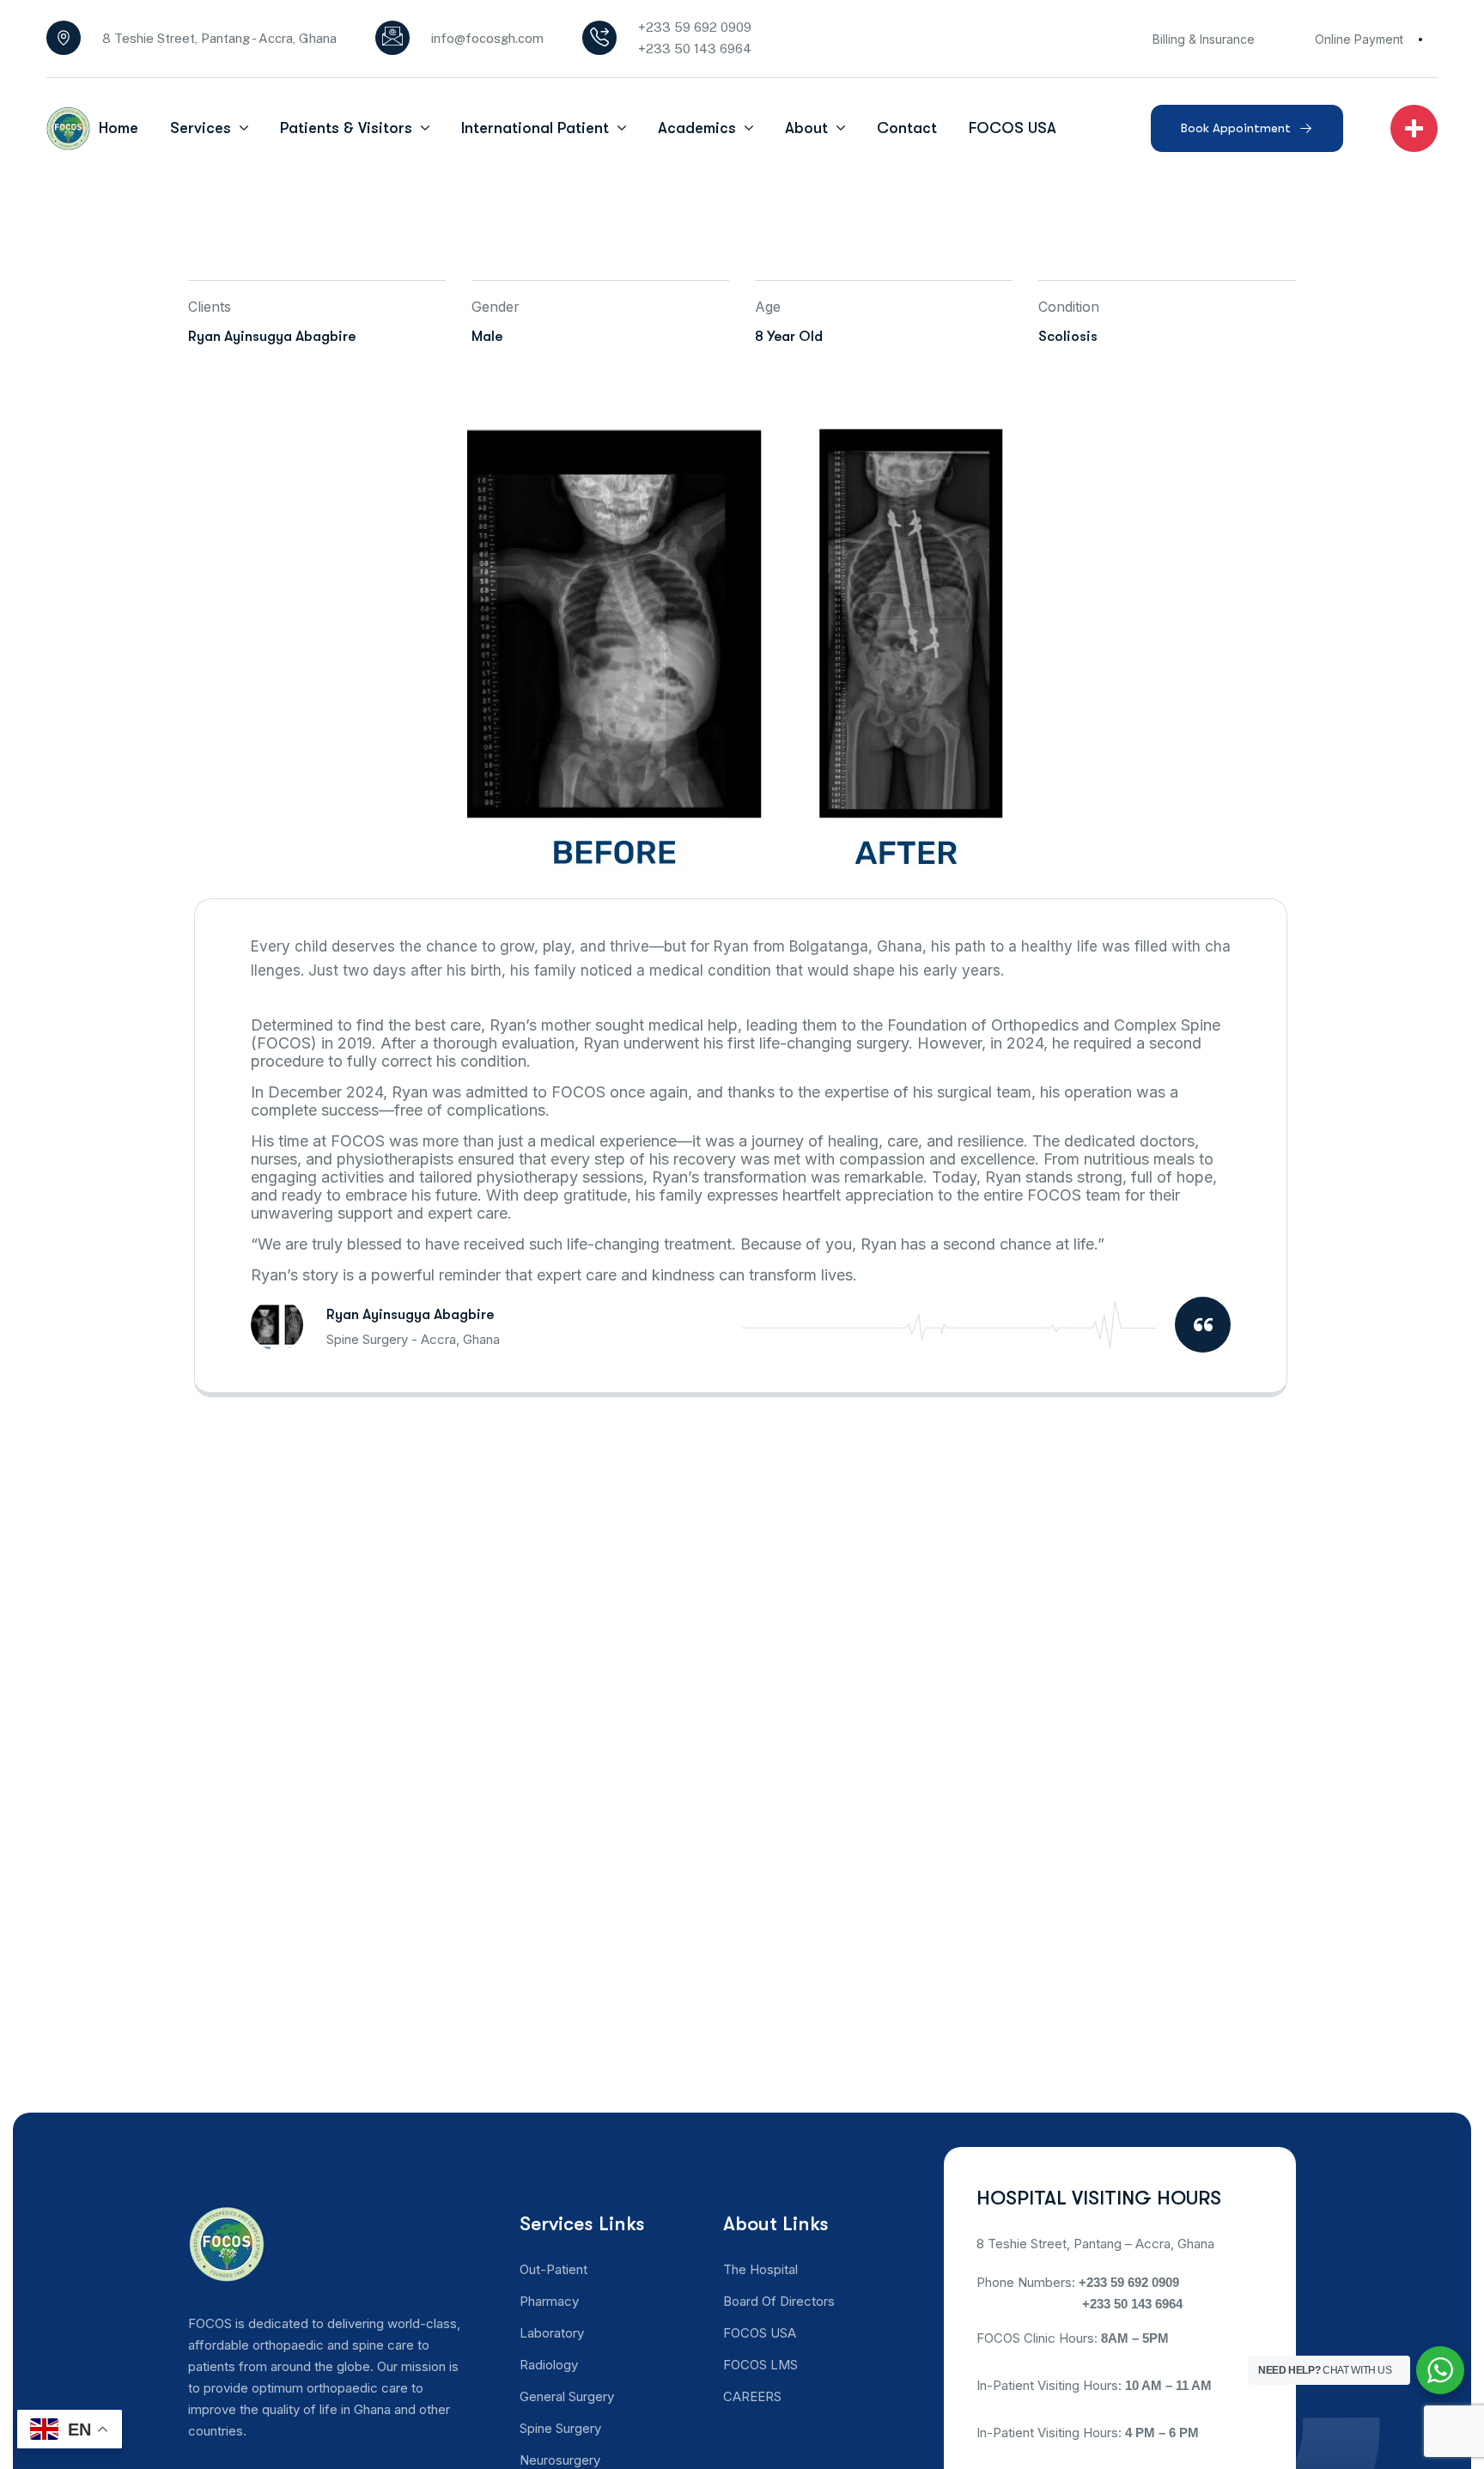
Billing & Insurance (1204, 39)
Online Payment (1359, 39)
